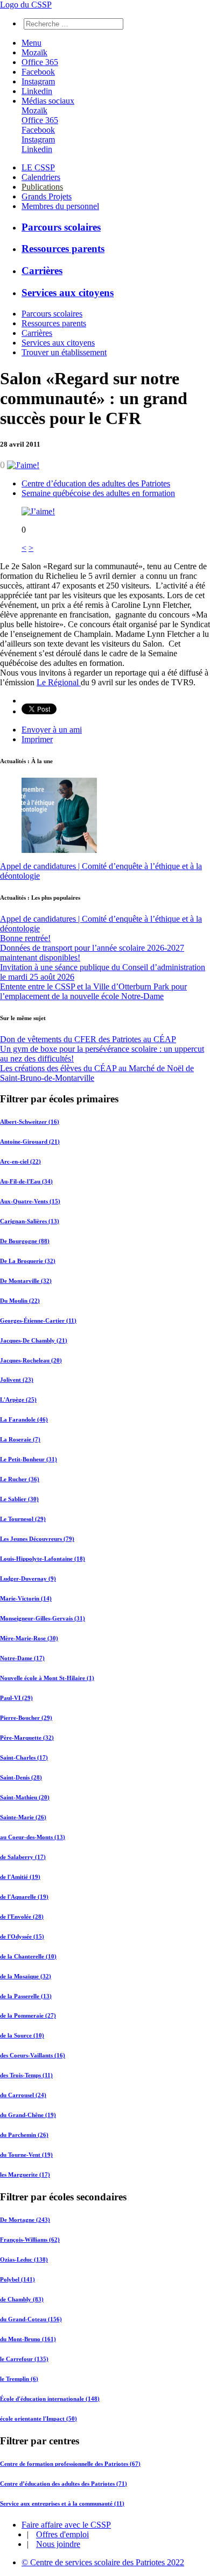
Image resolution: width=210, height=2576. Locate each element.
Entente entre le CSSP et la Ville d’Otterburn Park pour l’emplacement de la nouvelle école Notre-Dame (93, 991)
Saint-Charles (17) (24, 1757)
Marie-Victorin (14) (26, 1598)
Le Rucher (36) (20, 1479)
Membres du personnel (60, 206)
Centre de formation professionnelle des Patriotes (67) (70, 2464)
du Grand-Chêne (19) (28, 2115)
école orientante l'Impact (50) (38, 2419)
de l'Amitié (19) (20, 1877)
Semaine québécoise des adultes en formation (98, 493)
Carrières (42, 271)
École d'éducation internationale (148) (50, 2399)
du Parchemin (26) (24, 2135)
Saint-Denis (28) (21, 1777)
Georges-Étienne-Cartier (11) (38, 1321)
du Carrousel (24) (23, 2095)
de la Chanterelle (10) (28, 1956)
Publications (42, 187)
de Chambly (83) (22, 2299)
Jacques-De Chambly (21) (34, 1340)
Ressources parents (63, 249)
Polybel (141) (17, 2279)
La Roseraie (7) (20, 1439)
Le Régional (59, 682)
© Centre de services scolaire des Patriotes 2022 (103, 2562)
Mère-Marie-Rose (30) (29, 1638)
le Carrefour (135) (24, 2359)
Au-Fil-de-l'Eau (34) (26, 1181)
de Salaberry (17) (23, 1857)
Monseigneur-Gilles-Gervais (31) (43, 1618)
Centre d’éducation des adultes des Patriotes (96, 483)
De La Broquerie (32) (28, 1261)
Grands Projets (47, 196)
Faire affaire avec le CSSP (66, 2525)
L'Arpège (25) (18, 1400)
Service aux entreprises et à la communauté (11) (62, 2503)
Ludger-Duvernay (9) (28, 1578)
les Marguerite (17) (25, 2175)
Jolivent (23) (17, 1380)
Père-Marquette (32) (27, 1738)
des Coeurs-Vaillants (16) (33, 2055)
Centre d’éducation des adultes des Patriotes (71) (64, 2484)
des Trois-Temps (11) (26, 2075)
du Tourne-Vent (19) (26, 2155)
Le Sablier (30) (19, 1499)
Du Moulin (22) (20, 1301)
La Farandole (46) (24, 1419)
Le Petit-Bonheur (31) (29, 1459)
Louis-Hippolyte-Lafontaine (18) (43, 1559)
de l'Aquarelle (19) (24, 1897)
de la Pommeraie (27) (28, 2015)
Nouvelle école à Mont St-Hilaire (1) (47, 1678)
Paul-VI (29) (16, 1698)
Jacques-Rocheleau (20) (31, 1360)
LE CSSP (38, 167)
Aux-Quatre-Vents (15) (30, 1201)
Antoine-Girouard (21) (30, 1142)
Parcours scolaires (61, 227)
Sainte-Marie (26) (23, 1817)
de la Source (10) (22, 2035)
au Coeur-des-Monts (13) (33, 1837)
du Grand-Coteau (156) (31, 2319)
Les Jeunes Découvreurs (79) (37, 1539)
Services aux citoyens (68, 293)
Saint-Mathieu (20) (25, 1797)
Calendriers (41, 177)
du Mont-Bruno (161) (28, 2339)
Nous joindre (58, 2544)
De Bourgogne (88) (25, 1241)
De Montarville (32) (26, 1281)
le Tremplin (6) (19, 2379)
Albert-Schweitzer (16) (30, 1122)
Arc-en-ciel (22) (20, 1161)
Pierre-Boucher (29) (26, 1718)
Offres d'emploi (62, 2534)
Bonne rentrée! (25, 938)
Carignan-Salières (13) (30, 1221)
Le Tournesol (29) (23, 1519)
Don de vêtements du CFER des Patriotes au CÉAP (88, 1039)
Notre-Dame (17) (22, 1658)
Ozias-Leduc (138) (24, 2259)
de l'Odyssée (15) (22, 1936)
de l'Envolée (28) (22, 1917)
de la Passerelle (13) (26, 1996)
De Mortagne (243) (25, 2220)
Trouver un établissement (64, 352)
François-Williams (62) (30, 2240)
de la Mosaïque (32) (26, 1976)
